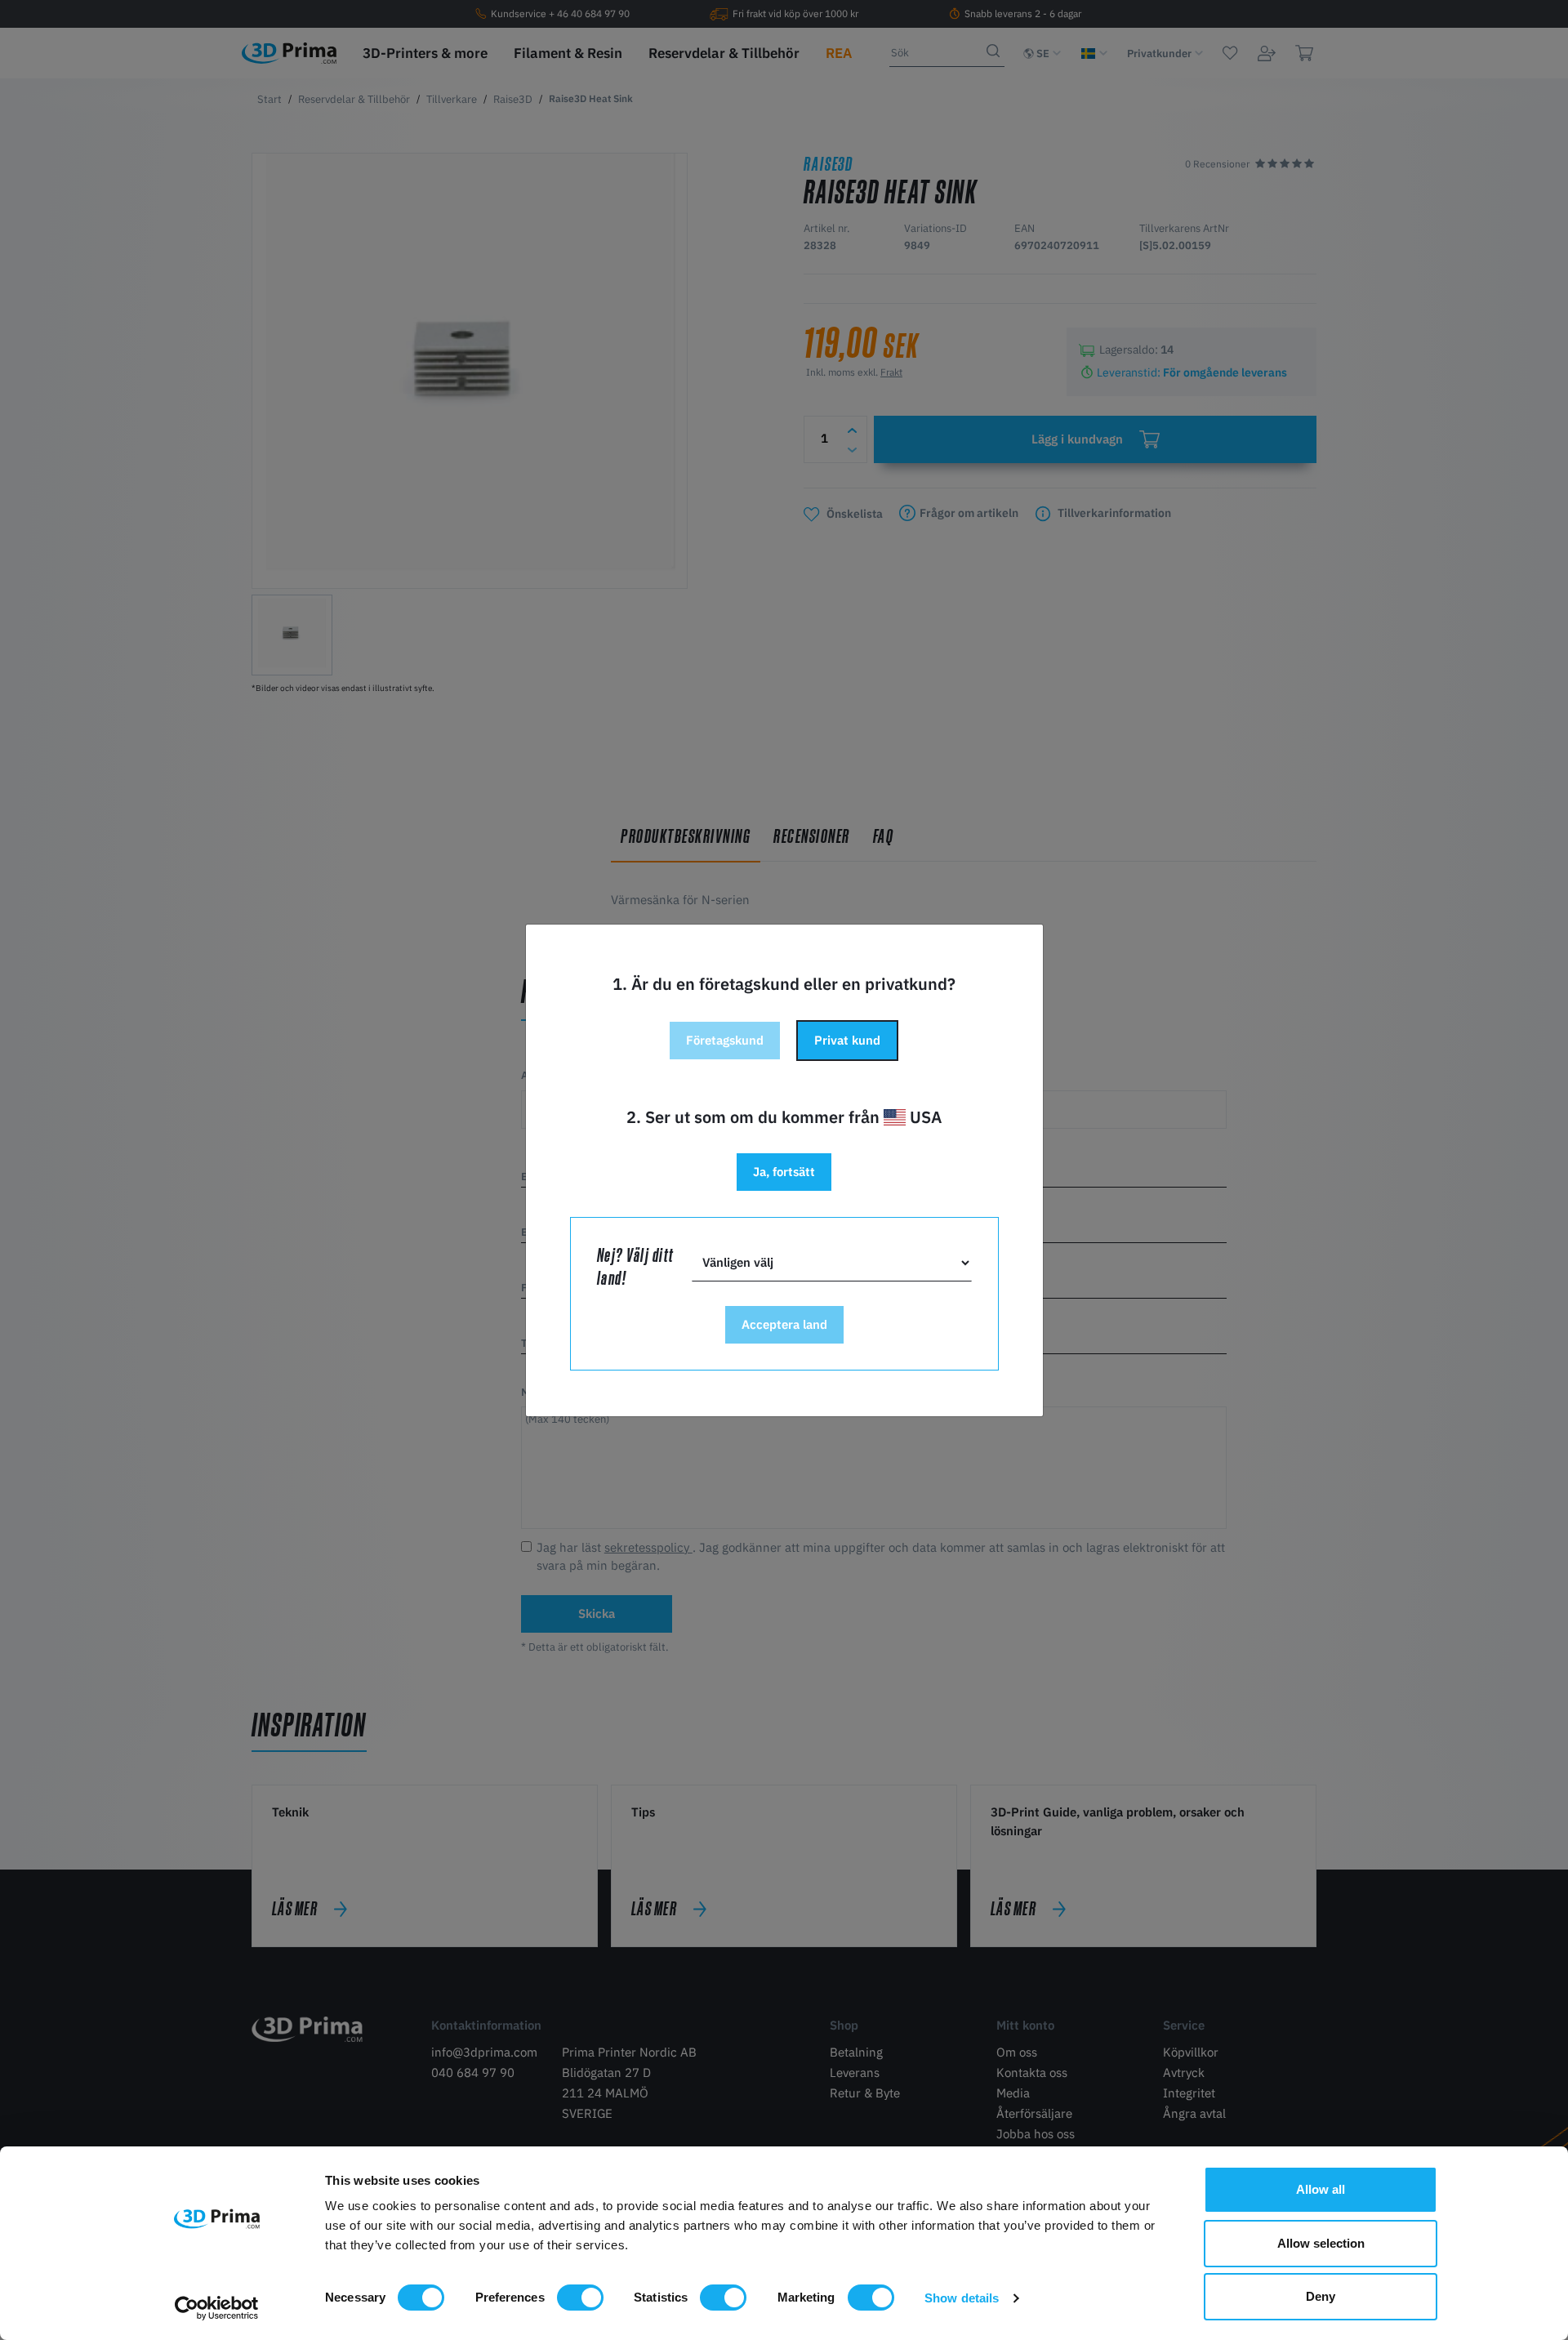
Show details (962, 2298)
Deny (1321, 2296)
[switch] (580, 2298)
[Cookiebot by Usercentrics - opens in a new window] (217, 2308)
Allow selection (1321, 2243)
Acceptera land (784, 1324)
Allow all (1321, 2189)
